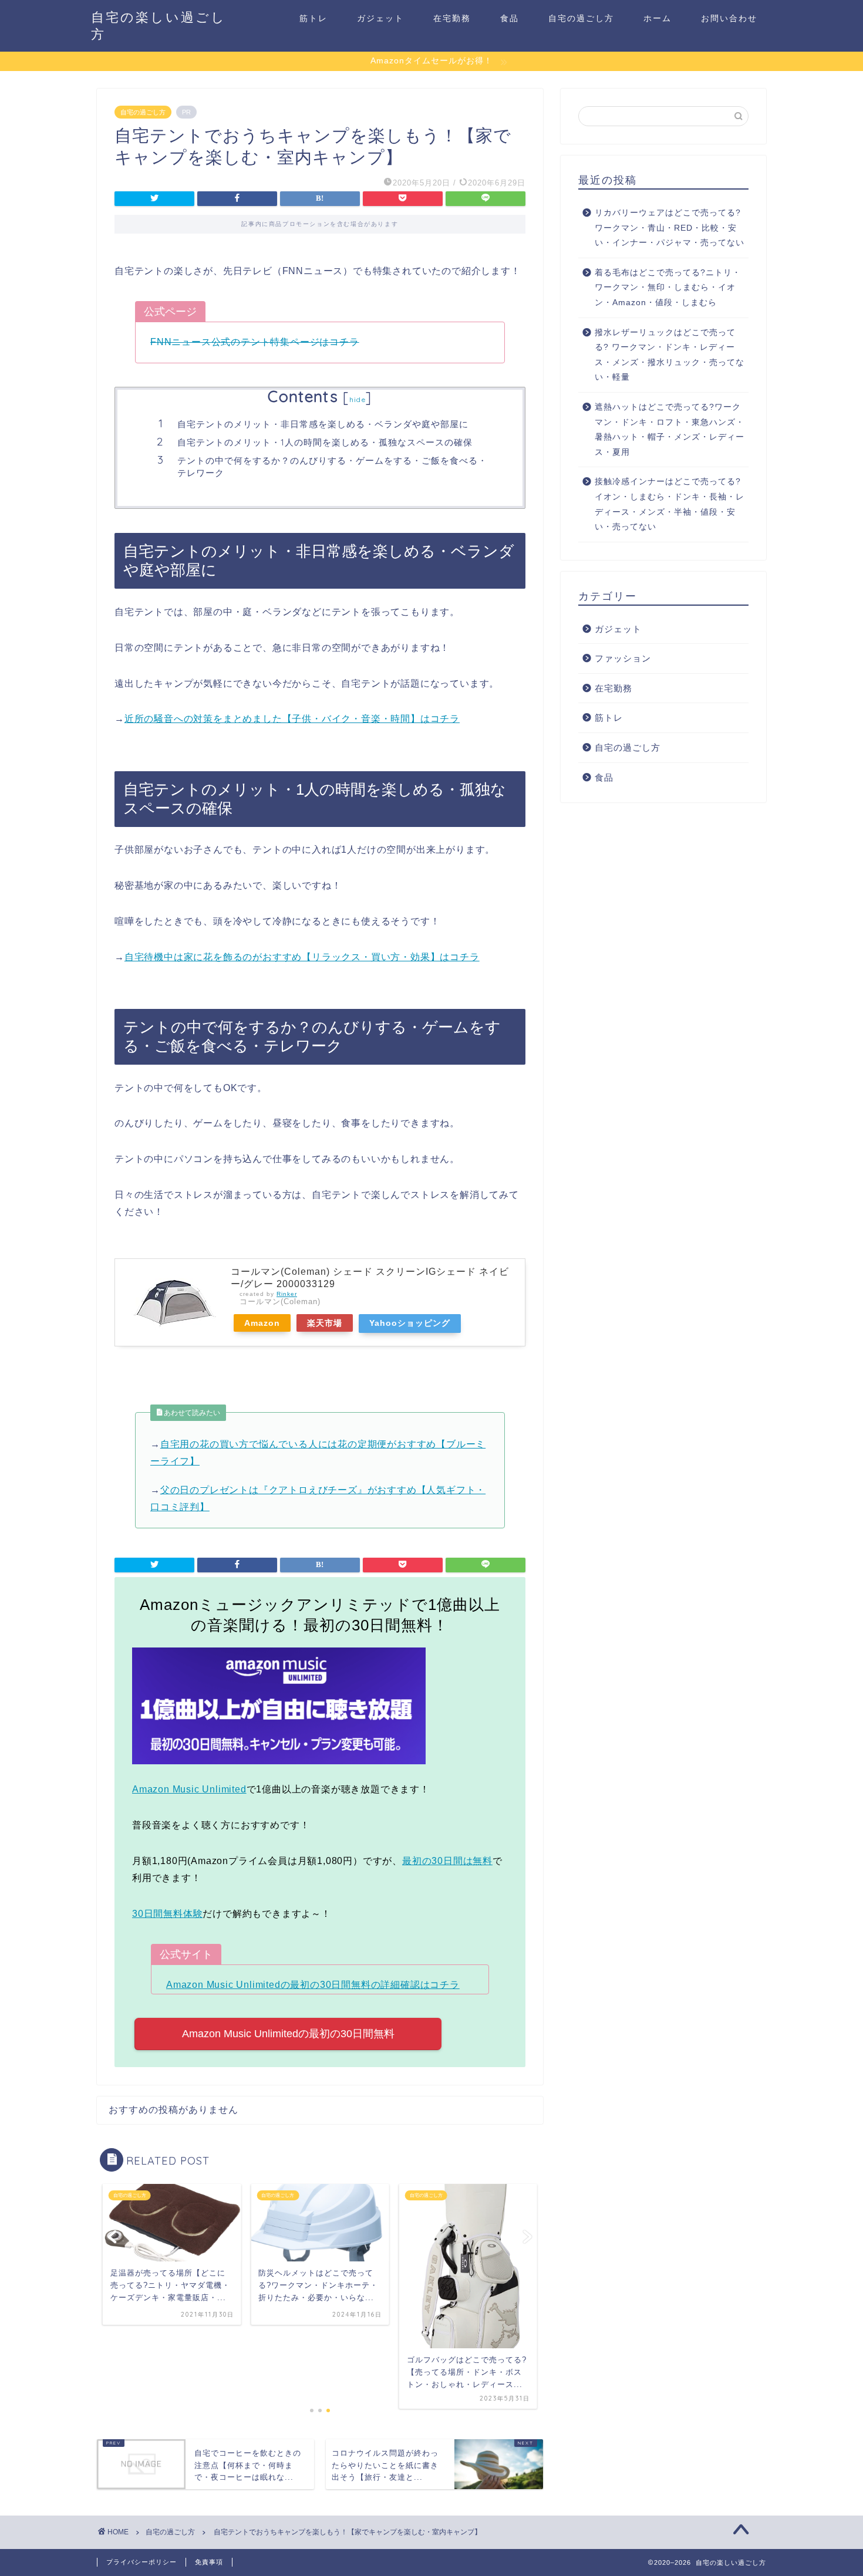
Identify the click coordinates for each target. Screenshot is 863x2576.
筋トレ (313, 18)
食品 (510, 18)
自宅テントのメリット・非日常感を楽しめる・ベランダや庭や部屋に (323, 424)
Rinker (287, 1294)
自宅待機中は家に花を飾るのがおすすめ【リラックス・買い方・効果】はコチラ (302, 957)
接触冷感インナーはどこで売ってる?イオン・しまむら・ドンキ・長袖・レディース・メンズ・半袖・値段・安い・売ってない (670, 504)
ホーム (658, 18)
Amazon (262, 1323)
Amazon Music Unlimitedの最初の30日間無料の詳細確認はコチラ (313, 1985)
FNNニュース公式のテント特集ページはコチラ (255, 342)
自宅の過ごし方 (581, 18)
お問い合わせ (729, 18)
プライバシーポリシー (141, 2562)
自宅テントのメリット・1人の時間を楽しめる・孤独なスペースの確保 (325, 442)
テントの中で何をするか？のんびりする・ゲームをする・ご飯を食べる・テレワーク (332, 467)
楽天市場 (325, 1323)
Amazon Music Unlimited (189, 1789)
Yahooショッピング (410, 1323)
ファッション (623, 658)
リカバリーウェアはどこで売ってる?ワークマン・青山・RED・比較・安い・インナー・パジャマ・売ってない (670, 228)
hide (358, 399)
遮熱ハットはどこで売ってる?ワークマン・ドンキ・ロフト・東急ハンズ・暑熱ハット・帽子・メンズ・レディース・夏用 (670, 430)
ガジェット (380, 18)
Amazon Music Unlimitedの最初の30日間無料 (288, 2034)
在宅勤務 (452, 18)
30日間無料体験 (167, 1914)
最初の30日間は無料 (447, 1861)
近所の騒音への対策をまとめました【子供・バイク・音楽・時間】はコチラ (292, 719)
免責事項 (209, 2562)
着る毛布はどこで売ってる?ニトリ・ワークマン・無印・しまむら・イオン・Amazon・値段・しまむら (668, 288)
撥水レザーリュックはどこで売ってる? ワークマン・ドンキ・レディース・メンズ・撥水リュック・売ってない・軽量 (670, 355)
